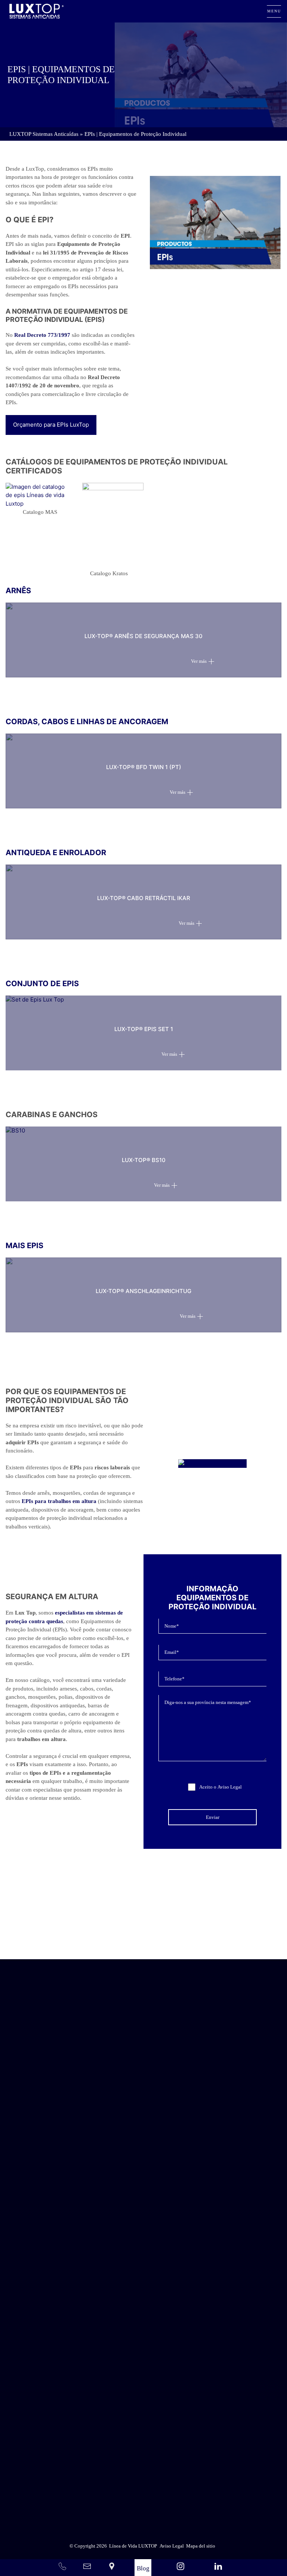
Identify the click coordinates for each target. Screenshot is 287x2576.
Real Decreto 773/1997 (42, 335)
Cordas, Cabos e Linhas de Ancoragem (87, 722)
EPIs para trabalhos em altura (59, 1501)
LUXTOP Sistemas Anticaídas (44, 134)
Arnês (18, 591)
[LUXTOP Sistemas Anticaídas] (36, 11)
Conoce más (143, 1938)
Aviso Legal (230, 1787)
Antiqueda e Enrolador (56, 853)
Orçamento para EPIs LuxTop (51, 425)
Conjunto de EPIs (42, 984)
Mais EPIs (24, 1246)
